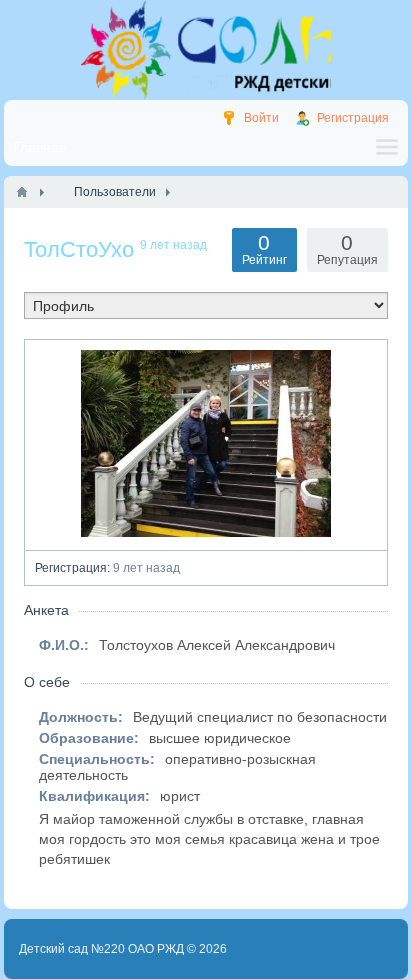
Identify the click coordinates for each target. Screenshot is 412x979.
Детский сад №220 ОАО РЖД (101, 949)
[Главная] (22, 192)
